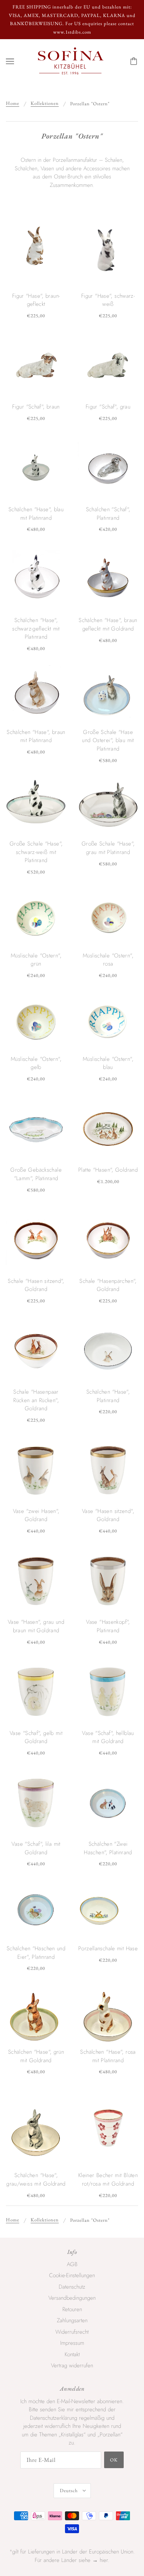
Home (13, 104)
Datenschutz (72, 2287)
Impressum (72, 2343)
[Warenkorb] (135, 61)
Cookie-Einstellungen (72, 2275)
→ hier (100, 2560)
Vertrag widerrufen (72, 2365)
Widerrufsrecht (72, 2332)
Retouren (72, 2309)
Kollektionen (45, 104)
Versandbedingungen (72, 2298)
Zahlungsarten (72, 2320)
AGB (72, 2264)
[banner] (71, 61)
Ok (114, 2460)
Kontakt (72, 2354)
